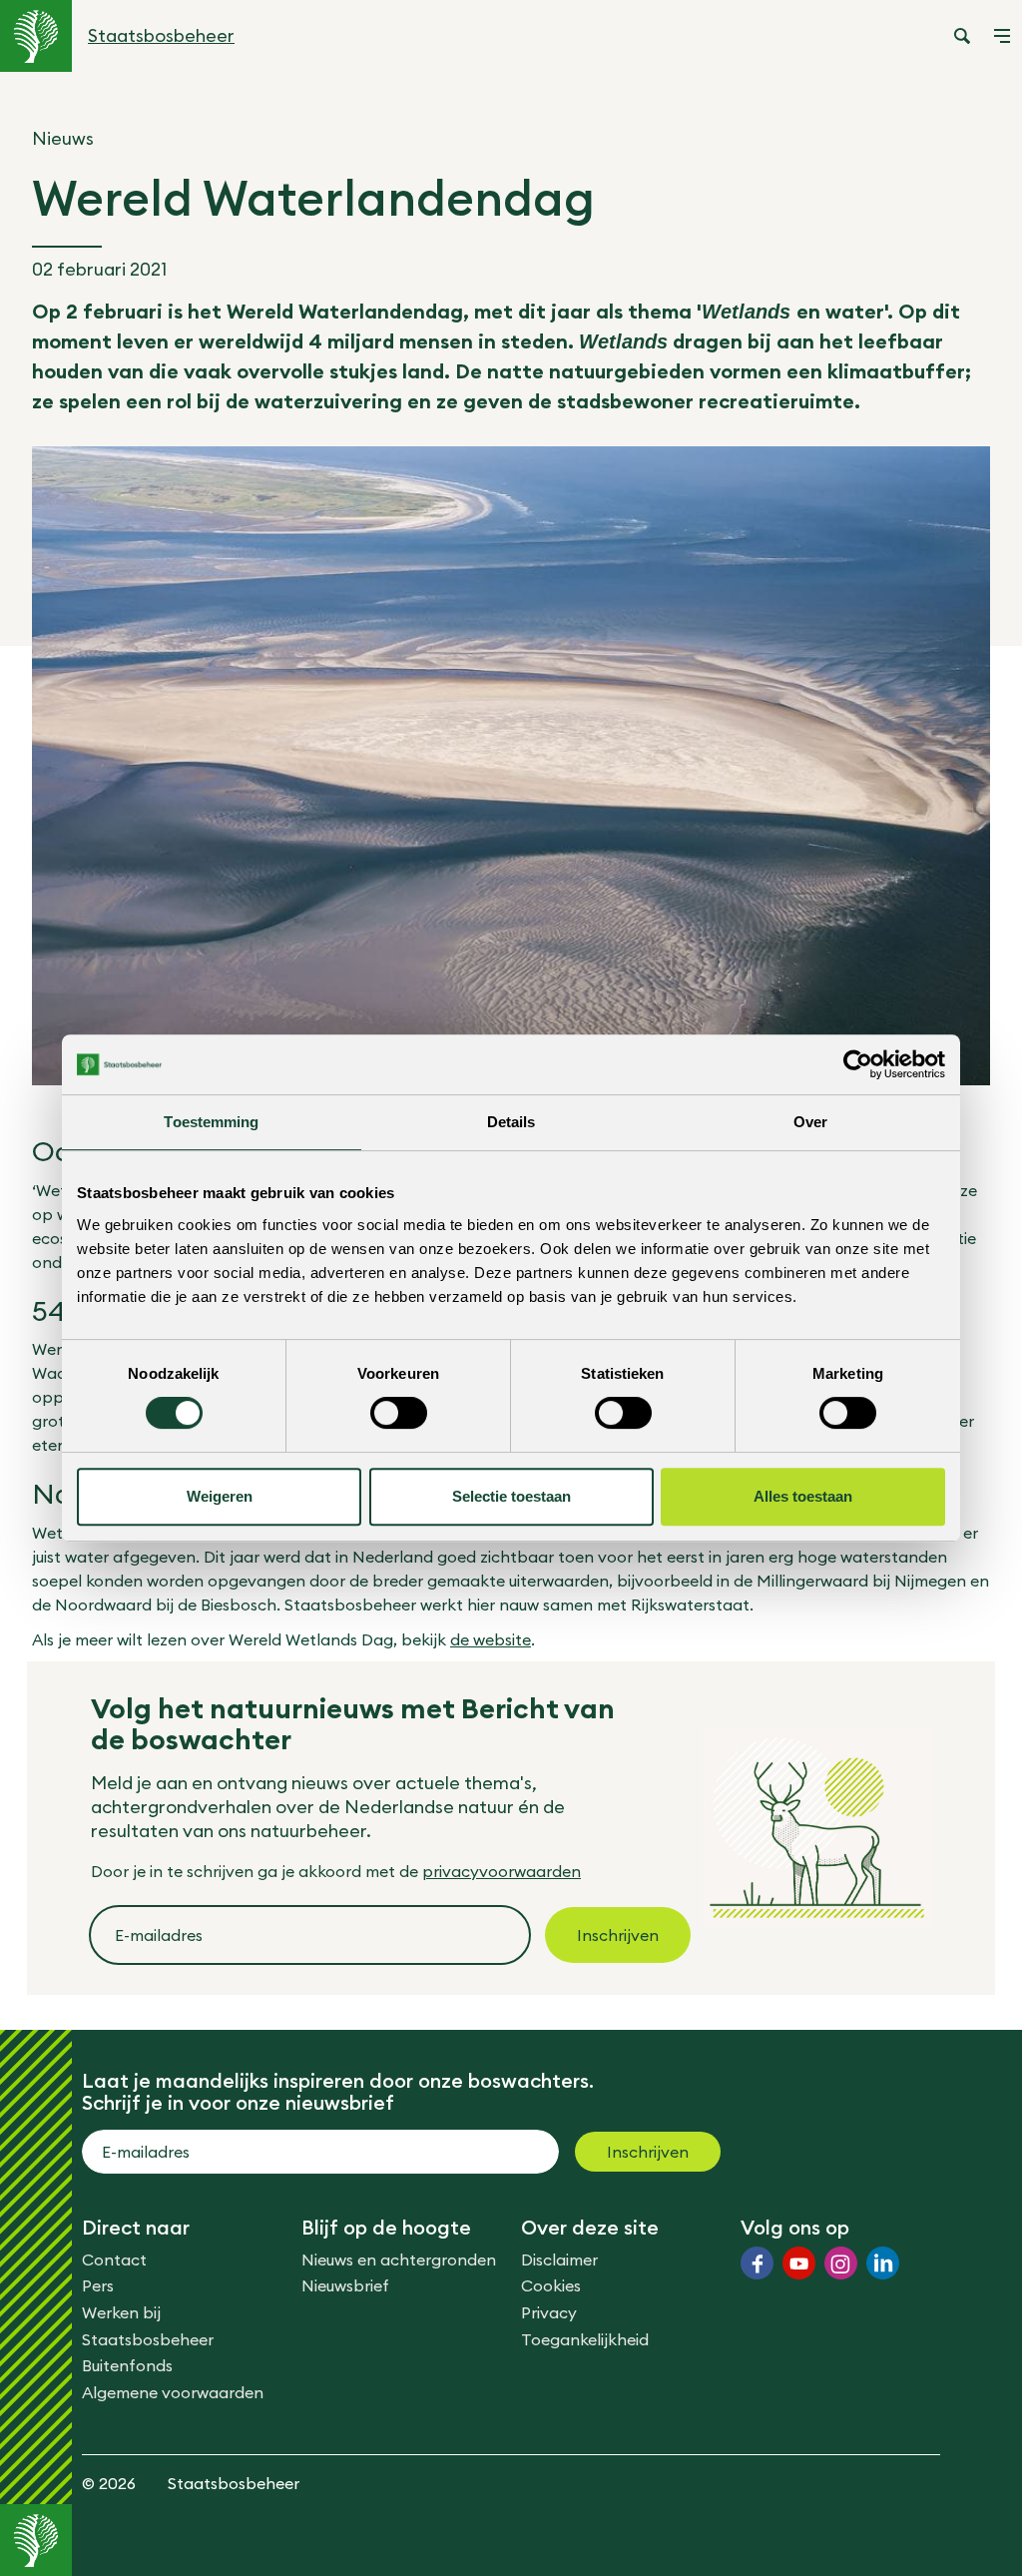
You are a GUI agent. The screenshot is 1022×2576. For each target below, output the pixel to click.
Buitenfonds (127, 2365)
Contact (114, 2259)
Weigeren (220, 1496)
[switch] (399, 1413)
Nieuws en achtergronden (399, 2259)
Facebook (757, 2263)
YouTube (799, 2263)
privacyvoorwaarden (502, 1871)
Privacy (549, 2312)
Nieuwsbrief (345, 2285)
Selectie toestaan (511, 1496)
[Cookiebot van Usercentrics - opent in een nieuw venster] (858, 1064)
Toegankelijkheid (585, 2339)
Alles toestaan (803, 1496)
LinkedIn (883, 2263)
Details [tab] (511, 1122)
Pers (98, 2285)
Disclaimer (559, 2259)
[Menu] (1002, 36)
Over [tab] (810, 1122)
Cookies (551, 2285)
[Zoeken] (962, 36)
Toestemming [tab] (211, 1122)
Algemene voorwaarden (173, 2392)
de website (491, 1639)
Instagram (841, 2263)
